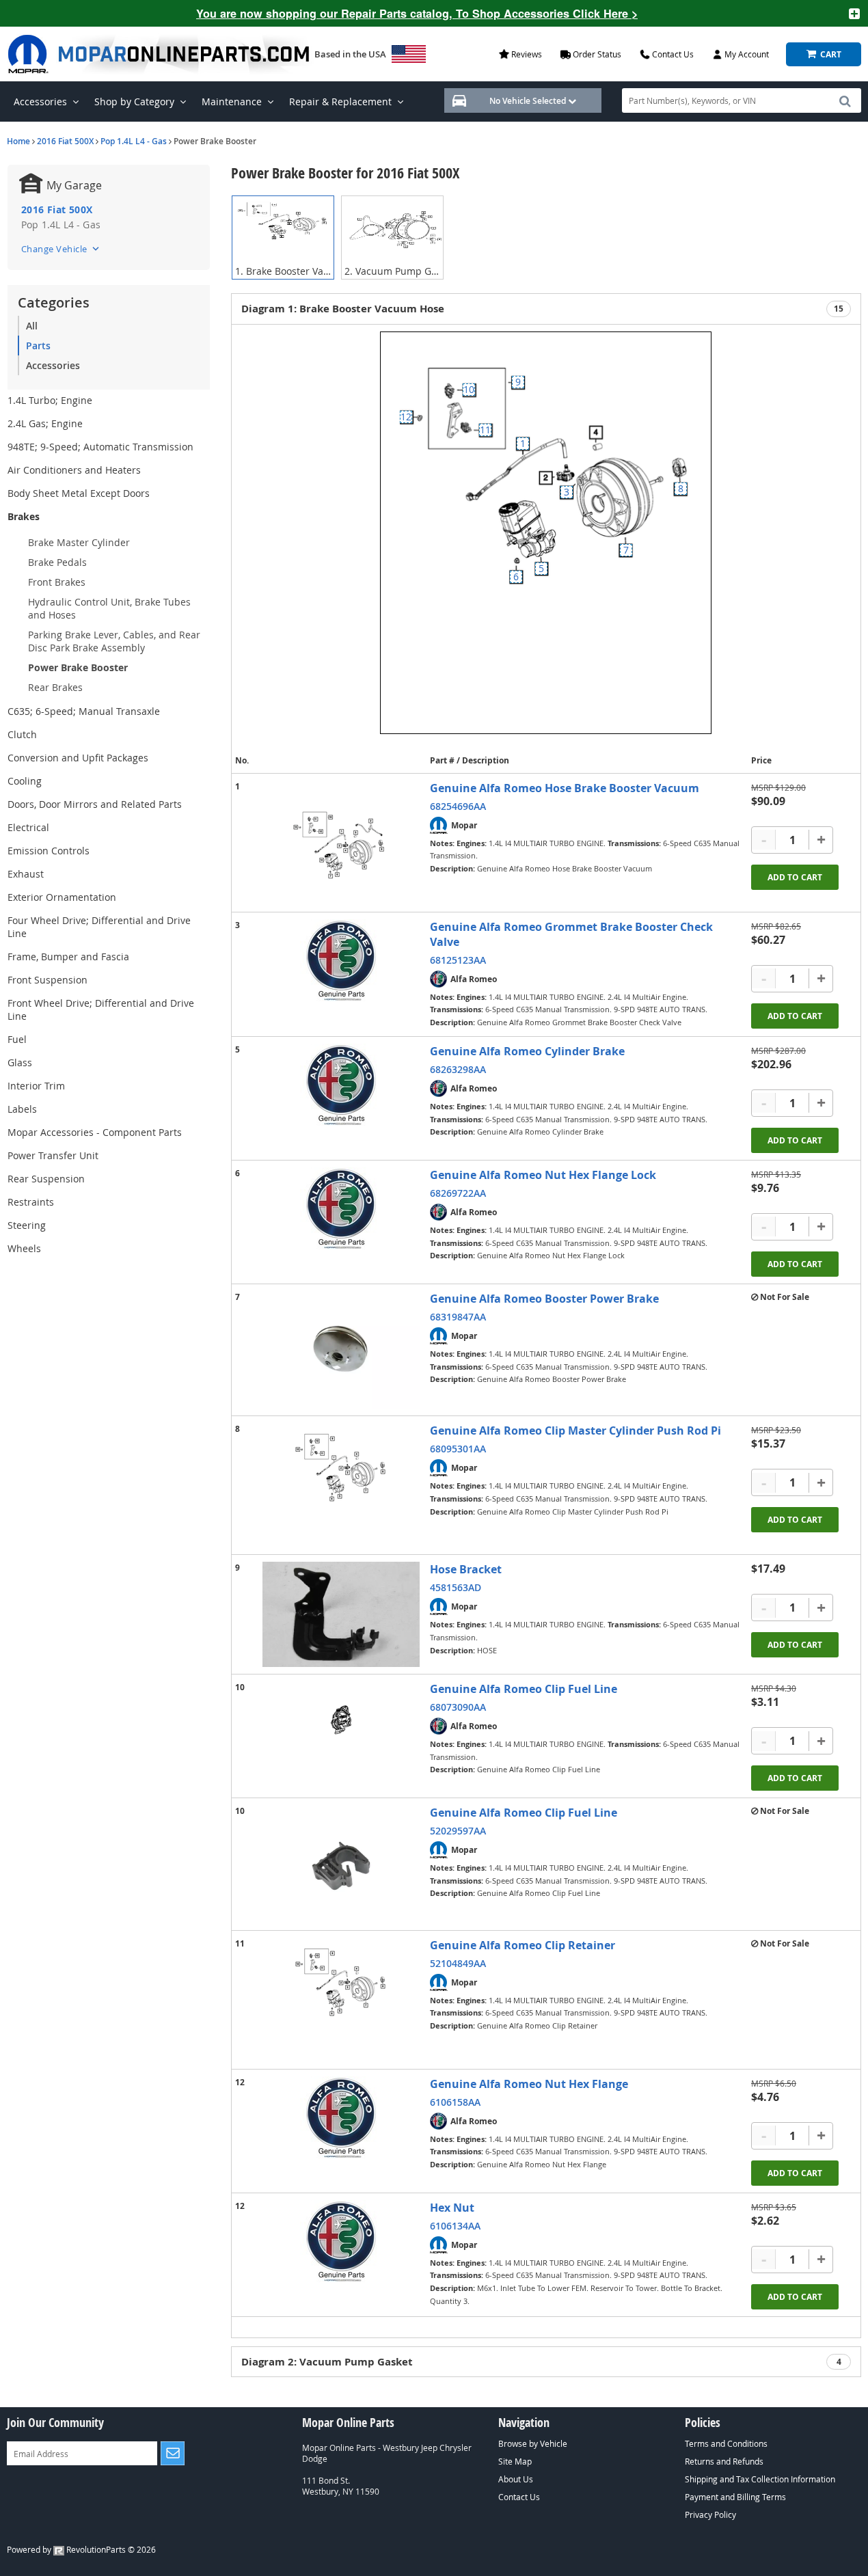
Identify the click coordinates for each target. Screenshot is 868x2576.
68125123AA (458, 960)
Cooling (25, 781)
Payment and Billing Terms (735, 2497)
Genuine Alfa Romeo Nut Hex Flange (529, 2084)
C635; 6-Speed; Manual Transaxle (84, 711)
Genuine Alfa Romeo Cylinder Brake (527, 1051)
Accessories (53, 365)
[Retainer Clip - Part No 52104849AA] (341, 2000)
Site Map (515, 2461)
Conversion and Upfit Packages (78, 758)
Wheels (24, 1248)
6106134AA (455, 2226)
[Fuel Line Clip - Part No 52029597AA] (341, 1864)
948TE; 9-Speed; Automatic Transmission (100, 447)
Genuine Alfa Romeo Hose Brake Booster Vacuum (565, 788)
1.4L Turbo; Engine (50, 400)
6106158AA (455, 2102)
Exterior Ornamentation (62, 897)
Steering (27, 1225)
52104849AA (458, 1963)
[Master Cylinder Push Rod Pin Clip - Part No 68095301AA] (341, 1485)
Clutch (22, 734)
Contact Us (519, 2497)
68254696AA (458, 806)
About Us (516, 2479)
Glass (20, 1062)
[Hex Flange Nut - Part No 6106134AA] (341, 2241)
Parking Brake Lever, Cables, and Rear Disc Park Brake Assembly (114, 641)
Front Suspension (48, 980)
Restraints (31, 1202)
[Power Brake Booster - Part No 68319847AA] (341, 1350)
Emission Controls (49, 851)
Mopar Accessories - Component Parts (95, 1132)
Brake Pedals (57, 562)
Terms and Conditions (726, 2443)
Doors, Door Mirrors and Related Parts (95, 804)
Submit (173, 2453)
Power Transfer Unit (53, 1155)
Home (18, 141)
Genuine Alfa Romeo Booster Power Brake (544, 1299)
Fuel (17, 1039)
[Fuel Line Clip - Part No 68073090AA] (341, 1720)
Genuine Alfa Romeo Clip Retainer (523, 1945)
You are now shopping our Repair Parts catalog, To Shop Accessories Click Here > (417, 13)
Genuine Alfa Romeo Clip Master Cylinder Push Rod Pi (575, 1431)
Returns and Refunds (724, 2461)
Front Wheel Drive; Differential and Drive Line (101, 1009)
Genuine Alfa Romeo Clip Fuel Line (524, 1689)
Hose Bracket (466, 1569)
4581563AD (456, 1587)
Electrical (28, 827)
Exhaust (26, 874)
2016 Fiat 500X (65, 141)
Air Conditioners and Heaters (74, 470)
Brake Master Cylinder (79, 542)
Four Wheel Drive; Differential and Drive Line (99, 927)
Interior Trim (36, 1086)
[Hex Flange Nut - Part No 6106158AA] (341, 2117)
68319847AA (458, 1317)
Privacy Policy (710, 2514)
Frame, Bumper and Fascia (68, 957)
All (32, 326)
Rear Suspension (46, 1179)
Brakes (24, 516)
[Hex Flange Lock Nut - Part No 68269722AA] (341, 1208)
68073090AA (458, 1707)
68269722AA (458, 1193)
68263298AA (458, 1069)
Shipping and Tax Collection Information (760, 2479)
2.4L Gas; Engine (45, 423)
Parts (38, 345)
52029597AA (458, 1831)
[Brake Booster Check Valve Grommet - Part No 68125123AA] (341, 960)
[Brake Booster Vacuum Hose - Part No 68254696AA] (341, 843)
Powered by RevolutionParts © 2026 (81, 2549)
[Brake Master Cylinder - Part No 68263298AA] (341, 1085)
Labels (22, 1109)
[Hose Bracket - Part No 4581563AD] (341, 1614)
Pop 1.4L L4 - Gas (134, 141)
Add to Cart (795, 877)
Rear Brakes (55, 687)
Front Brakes (57, 582)
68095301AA (458, 1449)
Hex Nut (452, 2208)
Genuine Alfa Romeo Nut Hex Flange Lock (543, 1175)
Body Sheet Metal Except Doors (79, 493)
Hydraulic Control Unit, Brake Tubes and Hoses (109, 608)
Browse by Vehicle (533, 2443)
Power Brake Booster (78, 667)
